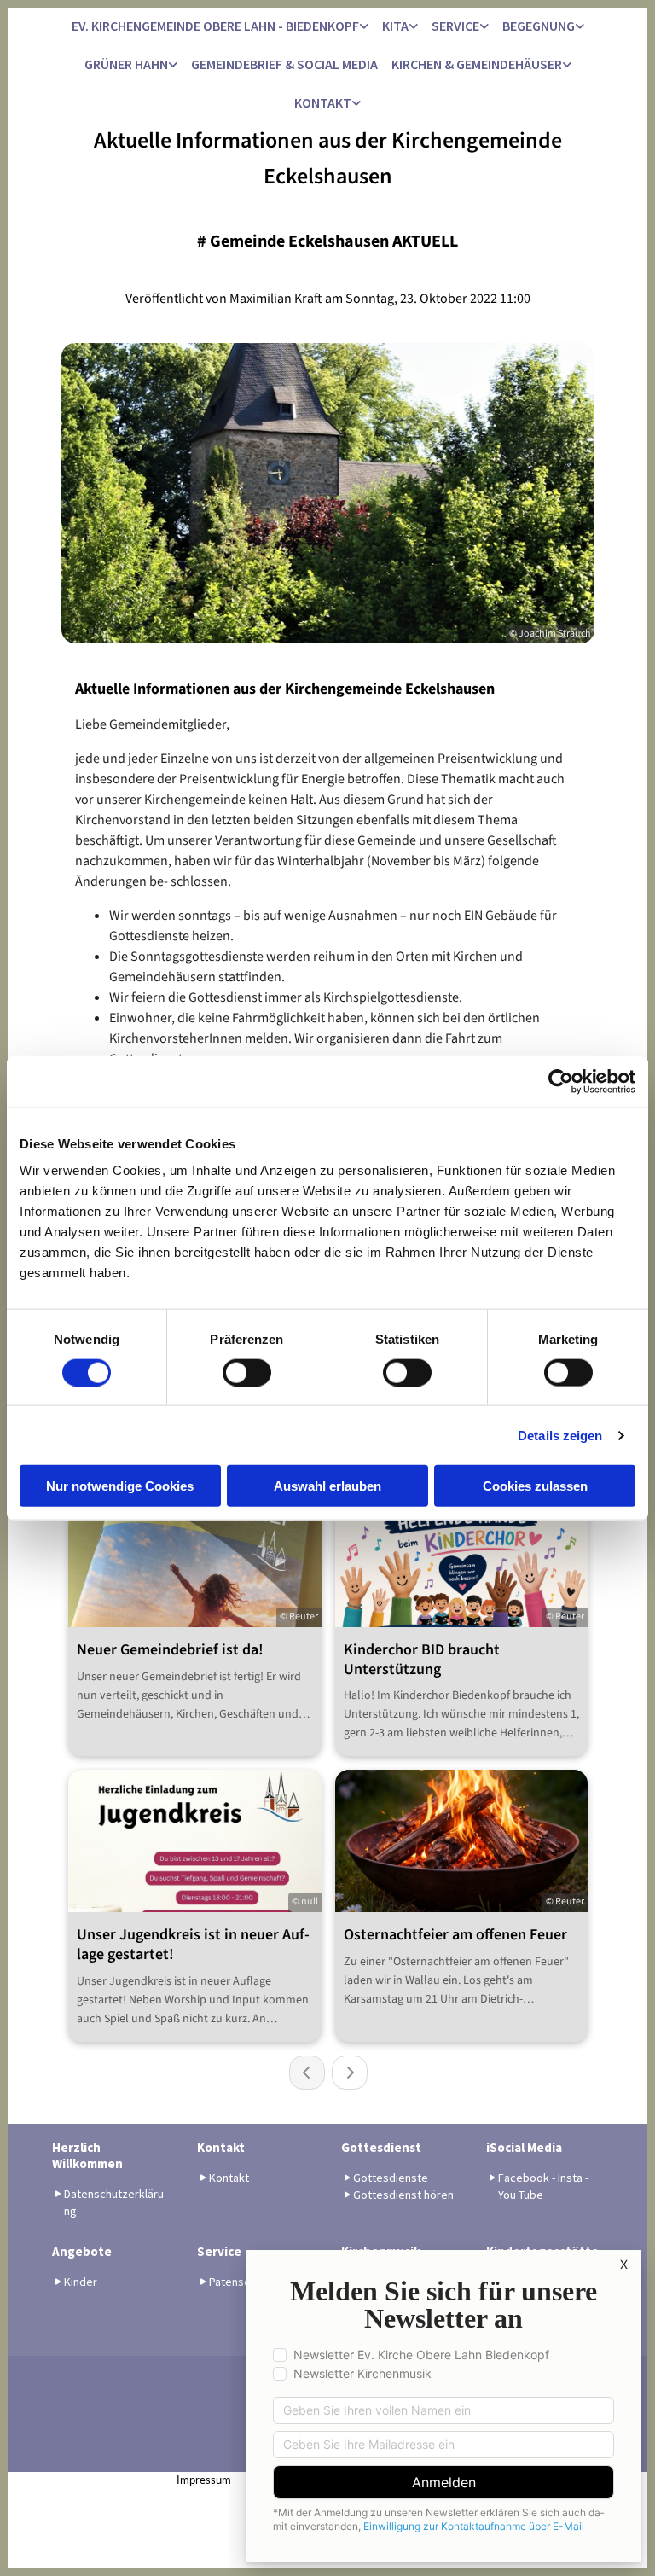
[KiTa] (414, 27)
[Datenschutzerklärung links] (364, 27)
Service (455, 26)
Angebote (82, 2251)
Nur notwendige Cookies (120, 1486)
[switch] (247, 1372)
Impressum (204, 2481)
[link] (220, 27)
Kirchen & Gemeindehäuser (477, 64)
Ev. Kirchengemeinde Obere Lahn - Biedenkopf (215, 26)
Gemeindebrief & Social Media (284, 64)
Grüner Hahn (126, 64)
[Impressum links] (356, 104)
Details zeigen (560, 1435)
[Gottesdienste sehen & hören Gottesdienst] (567, 65)
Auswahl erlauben (327, 1486)
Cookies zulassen (535, 1486)
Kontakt (323, 102)
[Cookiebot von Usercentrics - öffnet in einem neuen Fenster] (561, 1081)
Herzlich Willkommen (87, 2155)
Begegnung (539, 26)
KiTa (395, 26)
